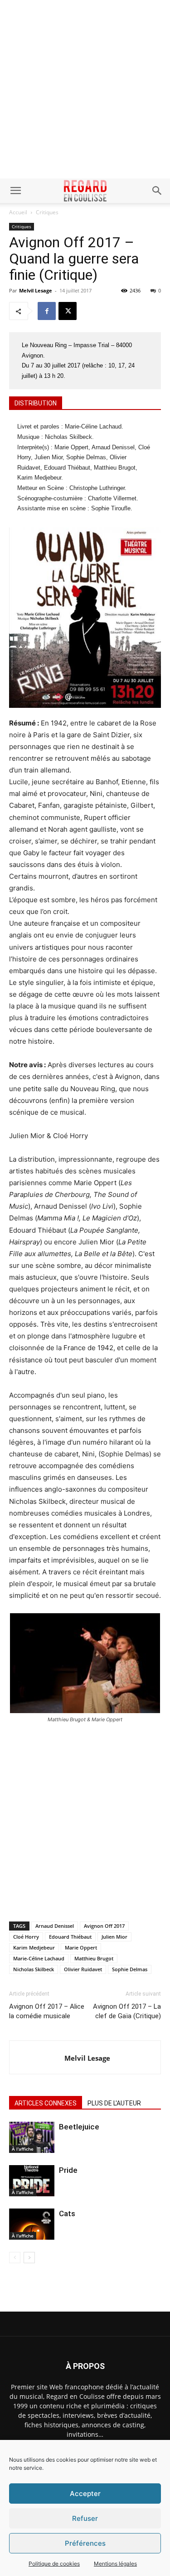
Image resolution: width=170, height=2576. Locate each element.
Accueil (18, 212)
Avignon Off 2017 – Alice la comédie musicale (47, 2011)
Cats (67, 2213)
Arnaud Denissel (55, 1926)
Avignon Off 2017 (104, 1926)
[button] (15, 191)
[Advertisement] (85, 89)
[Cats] (32, 2224)
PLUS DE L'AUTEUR (114, 2103)
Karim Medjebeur (34, 1947)
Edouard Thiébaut (70, 1937)
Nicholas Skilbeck (34, 1969)
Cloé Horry (26, 1937)
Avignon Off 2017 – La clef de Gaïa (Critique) (127, 2011)
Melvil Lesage (36, 290)
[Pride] (32, 2181)
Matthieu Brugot (94, 1958)
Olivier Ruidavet (83, 1969)
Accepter (85, 2494)
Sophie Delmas (130, 1969)
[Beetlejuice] (32, 2137)
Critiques (47, 212)
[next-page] (29, 2258)
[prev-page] (15, 2258)
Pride (68, 2170)
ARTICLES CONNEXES (46, 2103)
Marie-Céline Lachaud (39, 1958)
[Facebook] (47, 311)
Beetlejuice (79, 2127)
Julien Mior (114, 1937)
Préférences (85, 2543)
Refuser (85, 2518)
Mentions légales (115, 2564)
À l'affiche (23, 2149)
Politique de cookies (54, 2564)
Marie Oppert (81, 1947)
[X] (68, 311)
